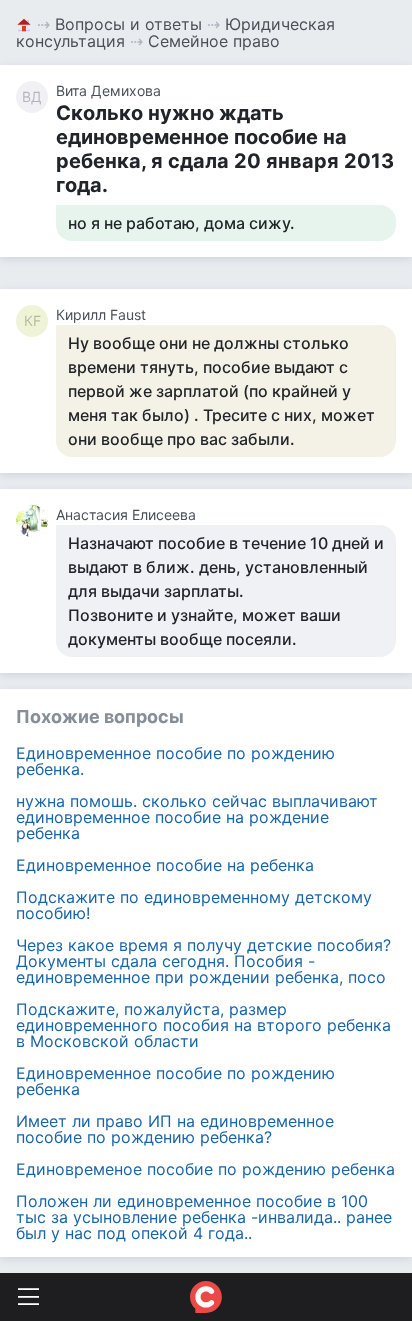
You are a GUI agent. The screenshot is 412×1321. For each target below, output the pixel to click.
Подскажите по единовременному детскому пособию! (194, 905)
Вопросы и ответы (128, 24)
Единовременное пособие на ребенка (165, 865)
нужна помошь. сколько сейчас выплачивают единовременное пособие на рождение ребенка (197, 817)
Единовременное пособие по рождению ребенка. (175, 761)
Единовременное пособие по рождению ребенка (175, 1081)
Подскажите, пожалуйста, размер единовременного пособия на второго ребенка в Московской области (203, 1025)
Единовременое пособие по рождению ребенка (205, 1169)
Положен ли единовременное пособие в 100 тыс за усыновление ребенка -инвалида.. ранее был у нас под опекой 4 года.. (204, 1217)
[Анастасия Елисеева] (36, 521)
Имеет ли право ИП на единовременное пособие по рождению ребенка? (175, 1129)
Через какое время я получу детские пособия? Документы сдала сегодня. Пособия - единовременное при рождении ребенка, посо (203, 961)
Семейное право (214, 41)
